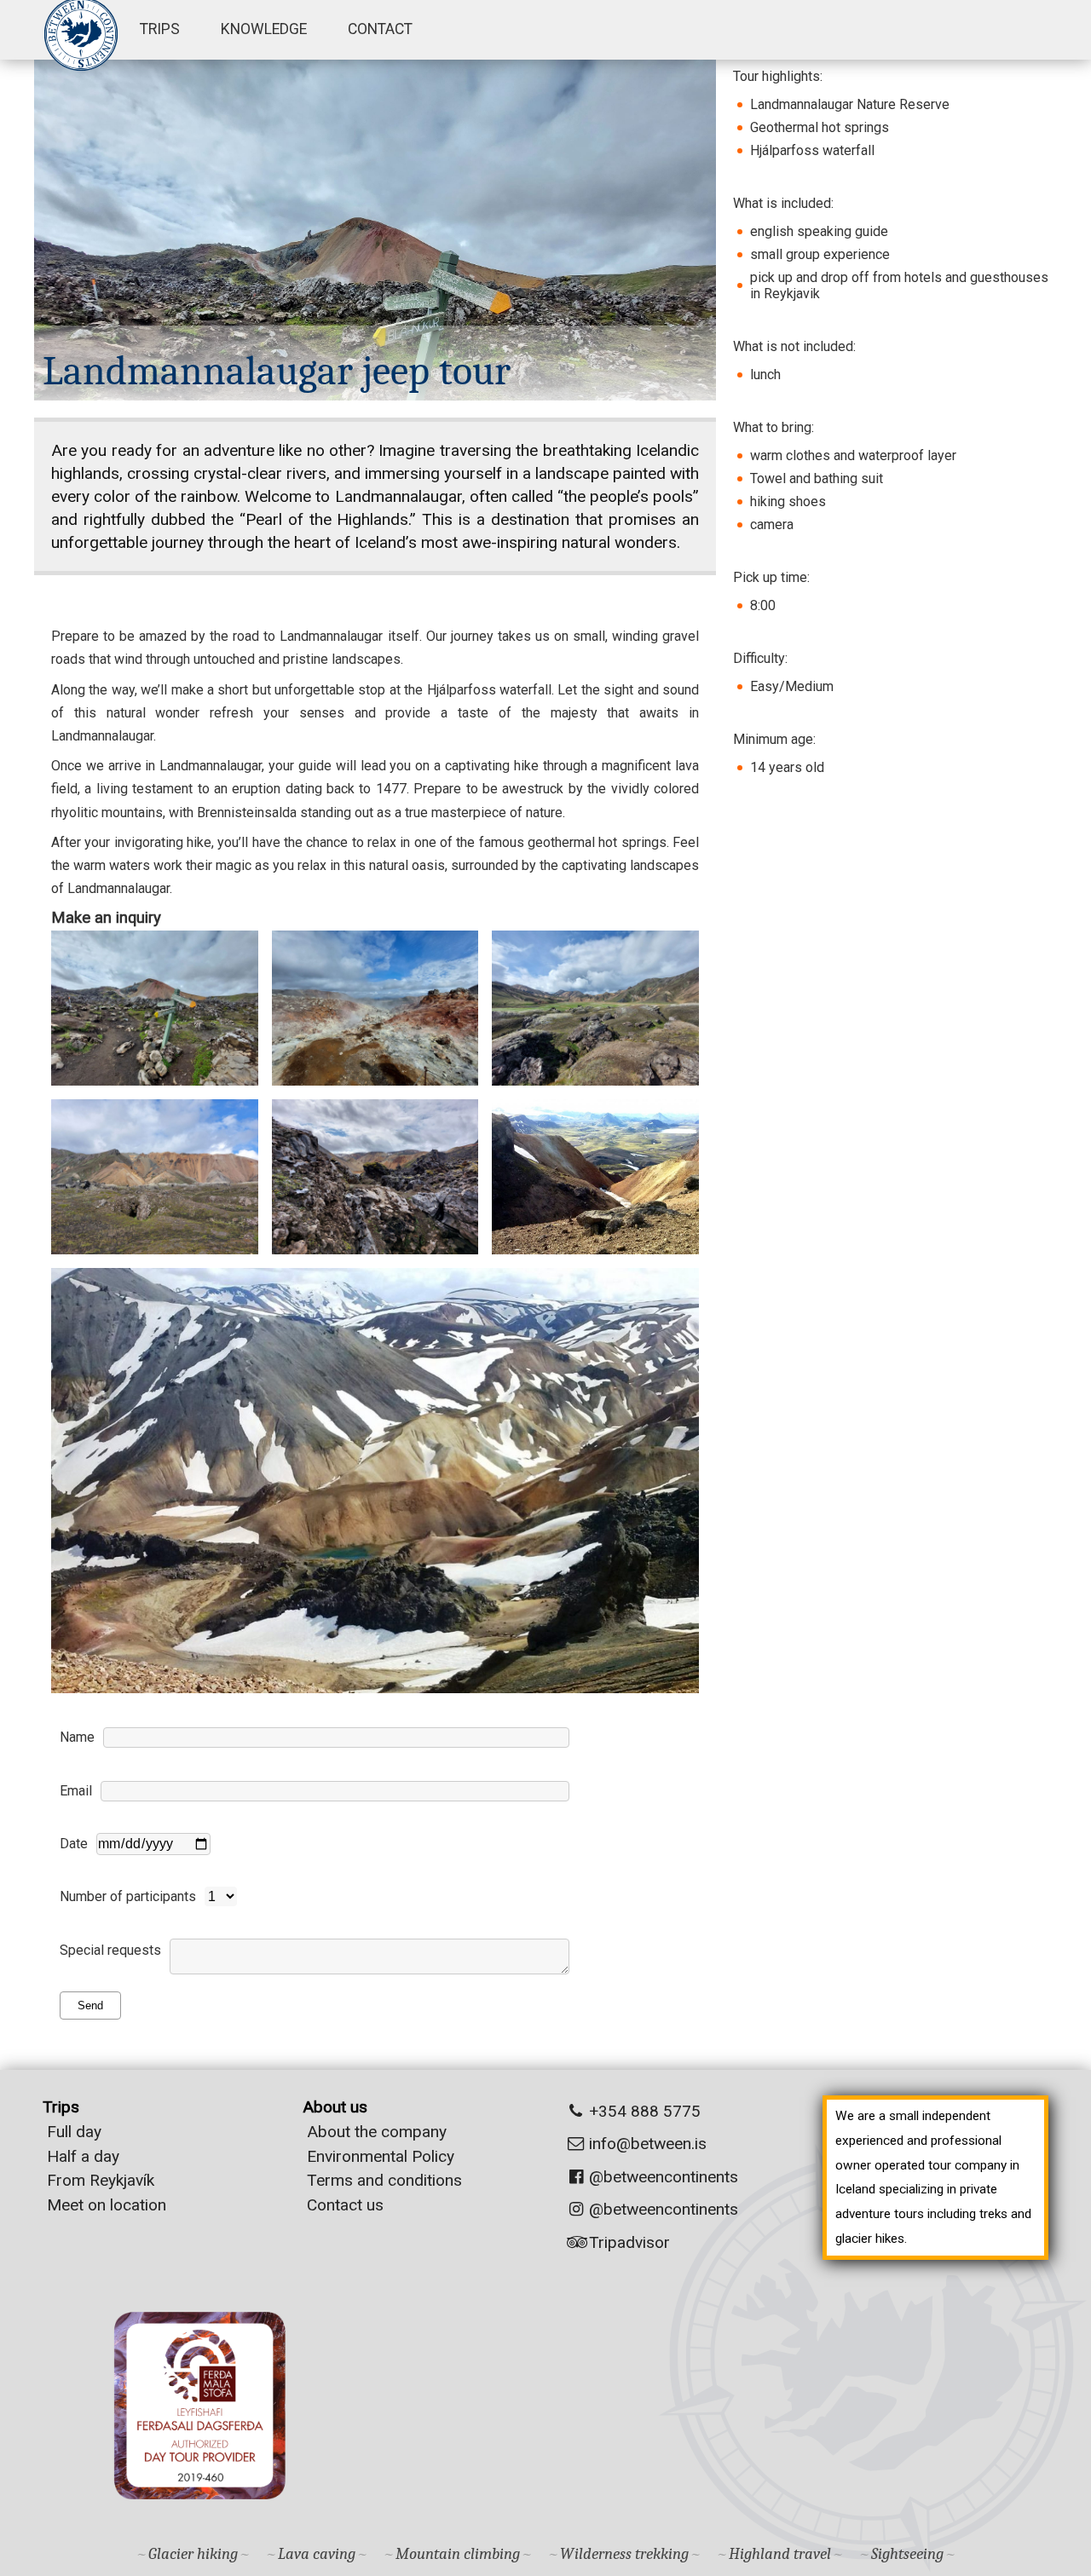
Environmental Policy (381, 2156)
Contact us (345, 2205)
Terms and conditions (384, 2180)
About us (335, 2107)
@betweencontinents (661, 2177)
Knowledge (264, 29)
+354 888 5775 (643, 2111)
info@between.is (648, 2144)
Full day (74, 2132)
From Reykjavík (101, 2180)
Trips (160, 29)
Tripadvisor (627, 2242)
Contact (380, 29)
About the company (377, 2132)
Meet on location (107, 2205)
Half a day (83, 2156)
